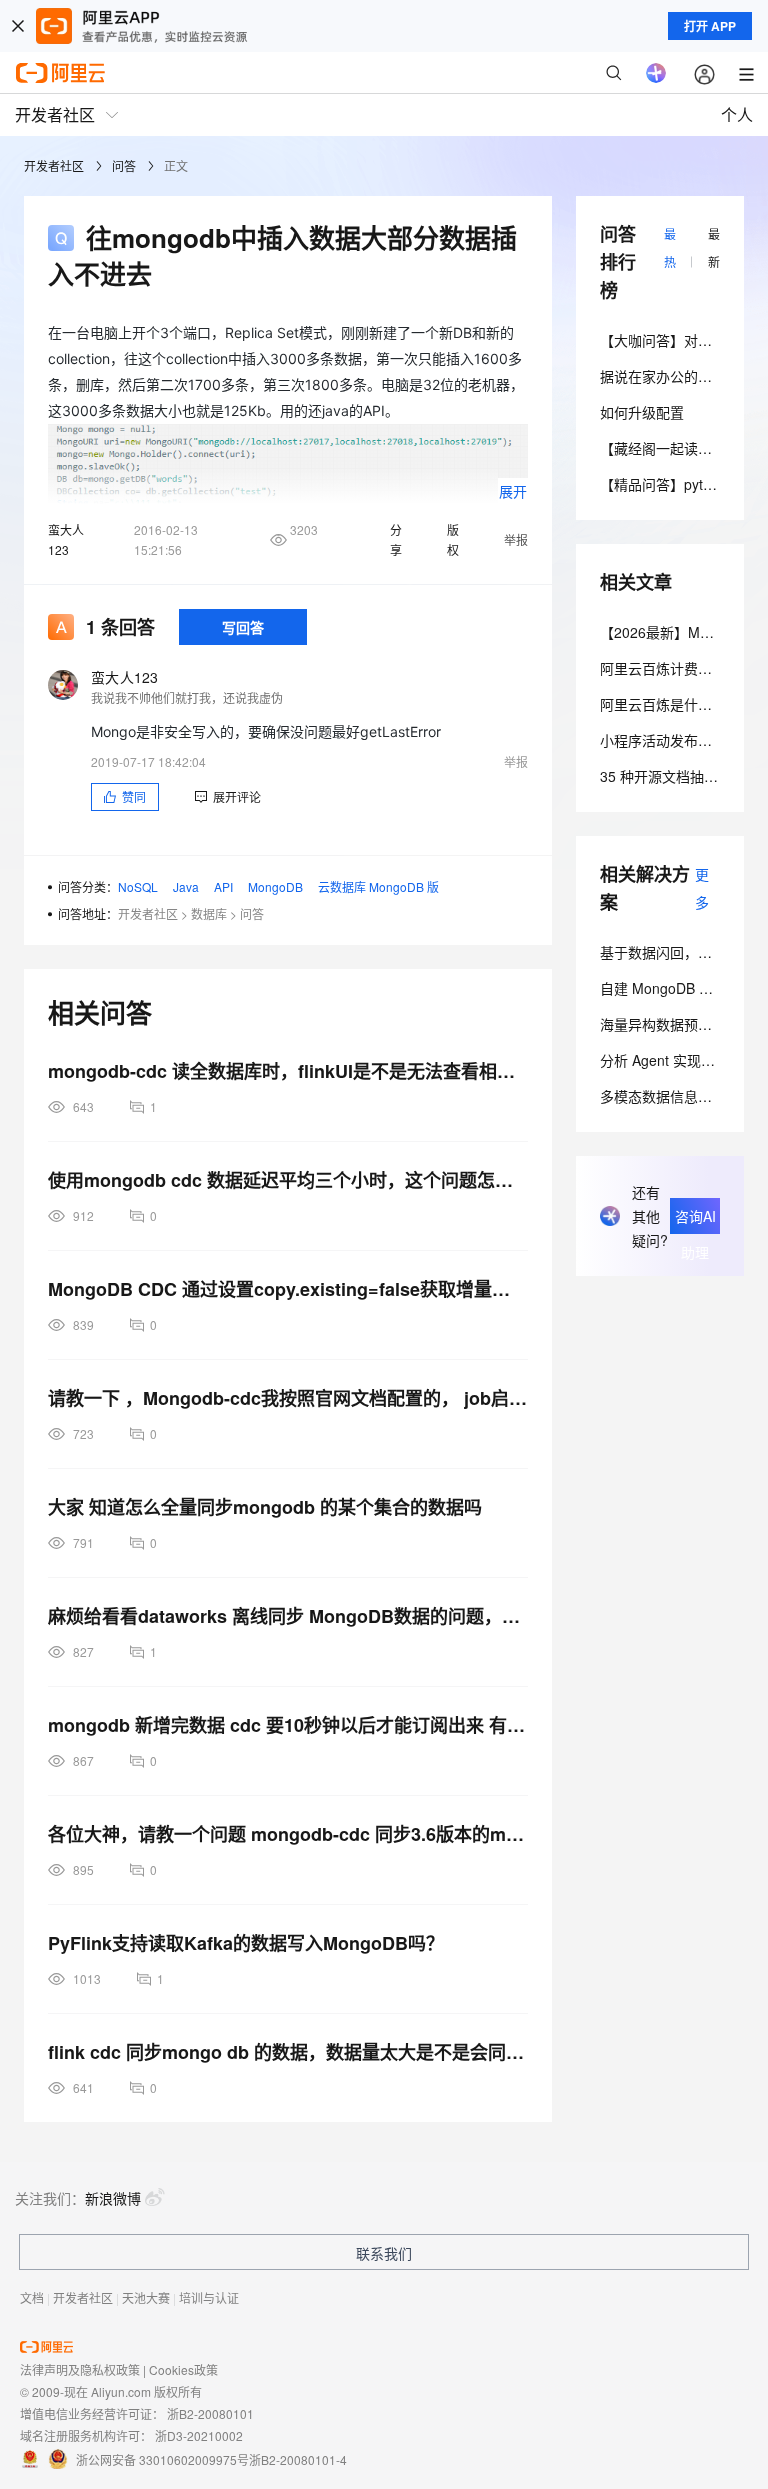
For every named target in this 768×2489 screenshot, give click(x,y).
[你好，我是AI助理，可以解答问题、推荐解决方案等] (656, 73)
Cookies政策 (183, 2369)
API (223, 886)
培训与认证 (209, 2297)
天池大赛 (146, 2297)
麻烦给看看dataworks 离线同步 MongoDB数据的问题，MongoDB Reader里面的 (288, 1616)
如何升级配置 (642, 412)
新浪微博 (113, 2198)
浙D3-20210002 (199, 2435)
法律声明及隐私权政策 (80, 2369)
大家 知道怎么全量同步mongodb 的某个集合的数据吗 (265, 1507)
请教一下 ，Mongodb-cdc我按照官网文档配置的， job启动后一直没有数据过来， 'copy (288, 1398)
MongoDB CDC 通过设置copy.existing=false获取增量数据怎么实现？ (288, 1289)
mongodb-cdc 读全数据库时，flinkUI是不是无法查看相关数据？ (288, 1071)
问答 (124, 165)
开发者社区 (54, 165)
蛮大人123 (66, 539)
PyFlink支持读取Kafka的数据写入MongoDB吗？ (246, 1943)
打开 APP (710, 26)
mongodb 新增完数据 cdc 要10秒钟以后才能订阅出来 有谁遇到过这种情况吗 (288, 1725)
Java (186, 886)
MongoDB (275, 886)
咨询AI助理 (695, 1220)
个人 (737, 114)
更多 (702, 888)
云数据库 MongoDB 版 (378, 886)
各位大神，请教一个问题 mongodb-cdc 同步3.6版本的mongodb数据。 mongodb (288, 1834)
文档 (32, 2297)
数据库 (209, 913)
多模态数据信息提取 (663, 1096)
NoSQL (138, 886)
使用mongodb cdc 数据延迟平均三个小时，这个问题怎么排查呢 (288, 1180)
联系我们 (384, 2253)
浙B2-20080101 (210, 2413)
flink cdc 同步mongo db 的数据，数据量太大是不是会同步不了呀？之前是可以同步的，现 (288, 2052)
